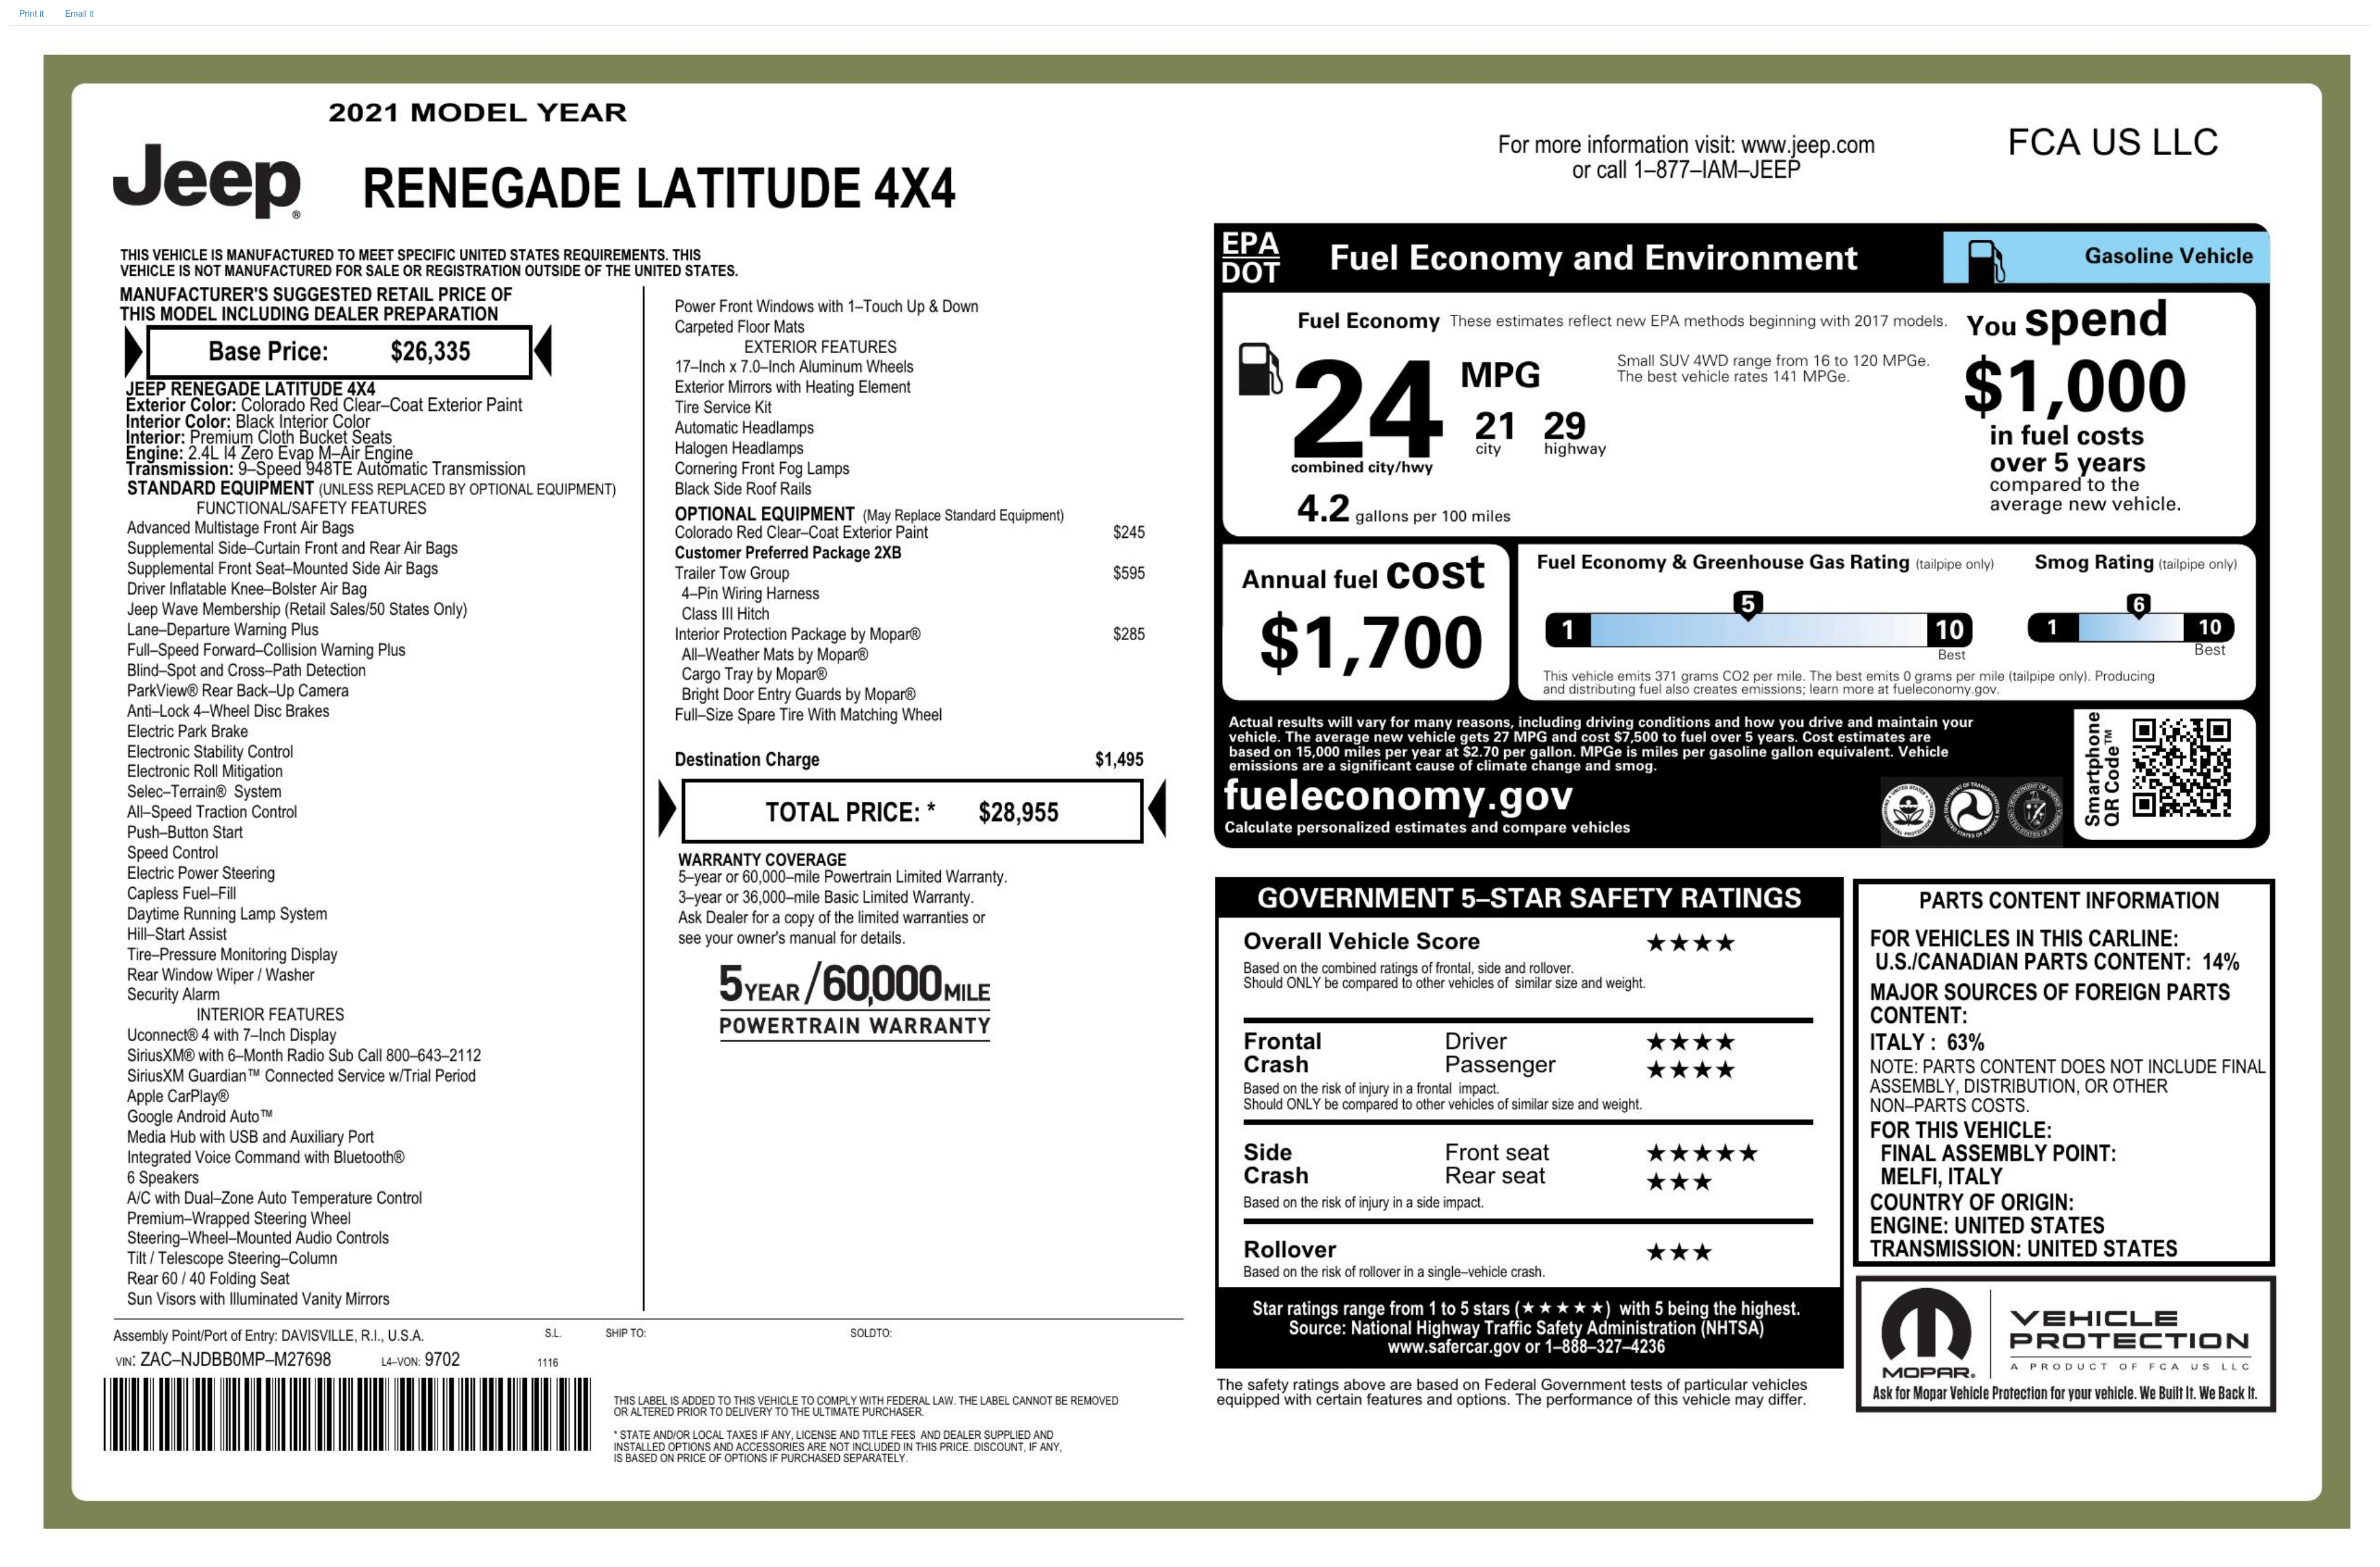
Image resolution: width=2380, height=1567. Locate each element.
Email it (79, 13)
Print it (32, 13)
